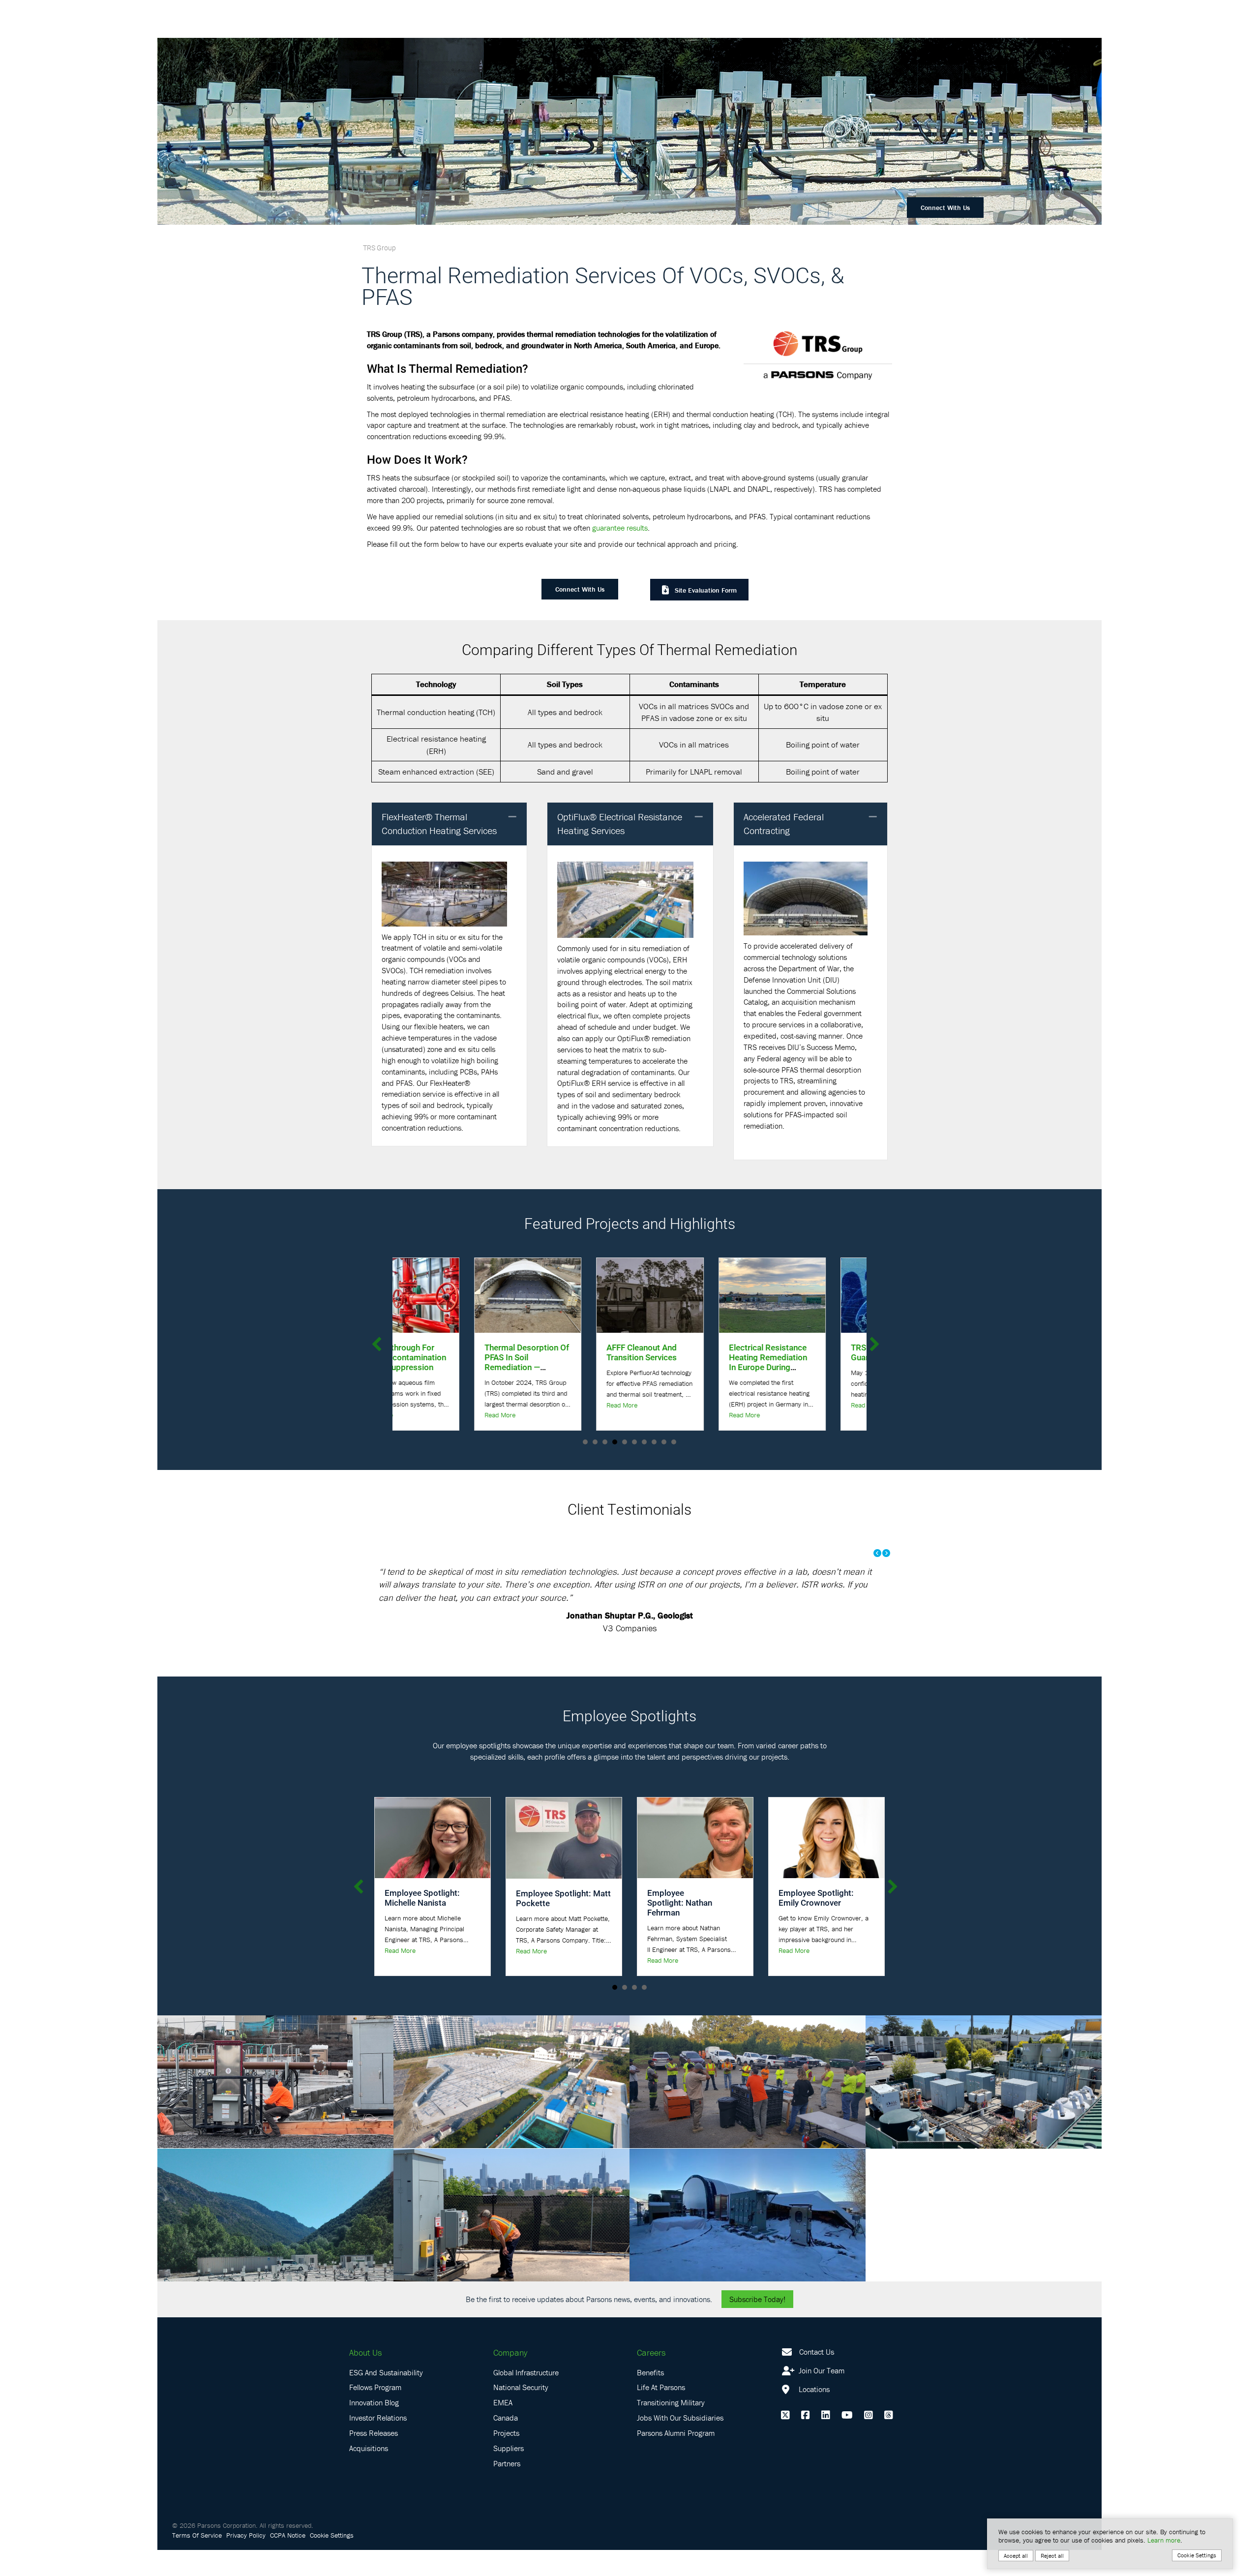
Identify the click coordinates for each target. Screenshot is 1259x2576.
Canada (506, 2418)
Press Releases (374, 2433)
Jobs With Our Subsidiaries (680, 2418)
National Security (521, 2387)
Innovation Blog (374, 2402)
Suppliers (509, 2448)
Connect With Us (945, 208)
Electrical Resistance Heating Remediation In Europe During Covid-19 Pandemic (564, 1362)
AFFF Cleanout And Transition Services (438, 1352)
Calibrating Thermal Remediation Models (808, 1352)
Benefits (650, 2372)
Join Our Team (821, 2370)
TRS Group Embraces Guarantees (687, 1352)
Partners (507, 2463)
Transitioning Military (671, 2402)
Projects (506, 2433)
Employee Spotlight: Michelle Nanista (422, 1898)
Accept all (1016, 2556)
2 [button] (595, 1442)
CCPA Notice (288, 2535)
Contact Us (817, 2352)
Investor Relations (378, 2418)
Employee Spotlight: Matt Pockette (563, 1898)
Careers (651, 2352)
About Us (365, 2352)
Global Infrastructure (526, 2372)
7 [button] (644, 1442)
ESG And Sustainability (386, 2372)
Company (510, 2352)
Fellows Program (375, 2387)
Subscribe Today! (757, 2299)
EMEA (503, 2402)
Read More (418, 1405)
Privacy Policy (246, 2535)
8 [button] (654, 1442)
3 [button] (605, 1442)
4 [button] (615, 1442)
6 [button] (634, 1442)
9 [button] (664, 1442)
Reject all (1052, 2556)
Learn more (1164, 2540)
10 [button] (674, 1442)
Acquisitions (369, 2448)
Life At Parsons (661, 2387)
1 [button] (585, 1442)
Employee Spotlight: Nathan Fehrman (680, 1902)
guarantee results (620, 528)
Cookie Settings (332, 2535)
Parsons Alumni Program (676, 2433)
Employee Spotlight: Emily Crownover (816, 1898)
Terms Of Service (197, 2535)
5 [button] (625, 1442)
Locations (813, 2389)
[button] (512, 817)
